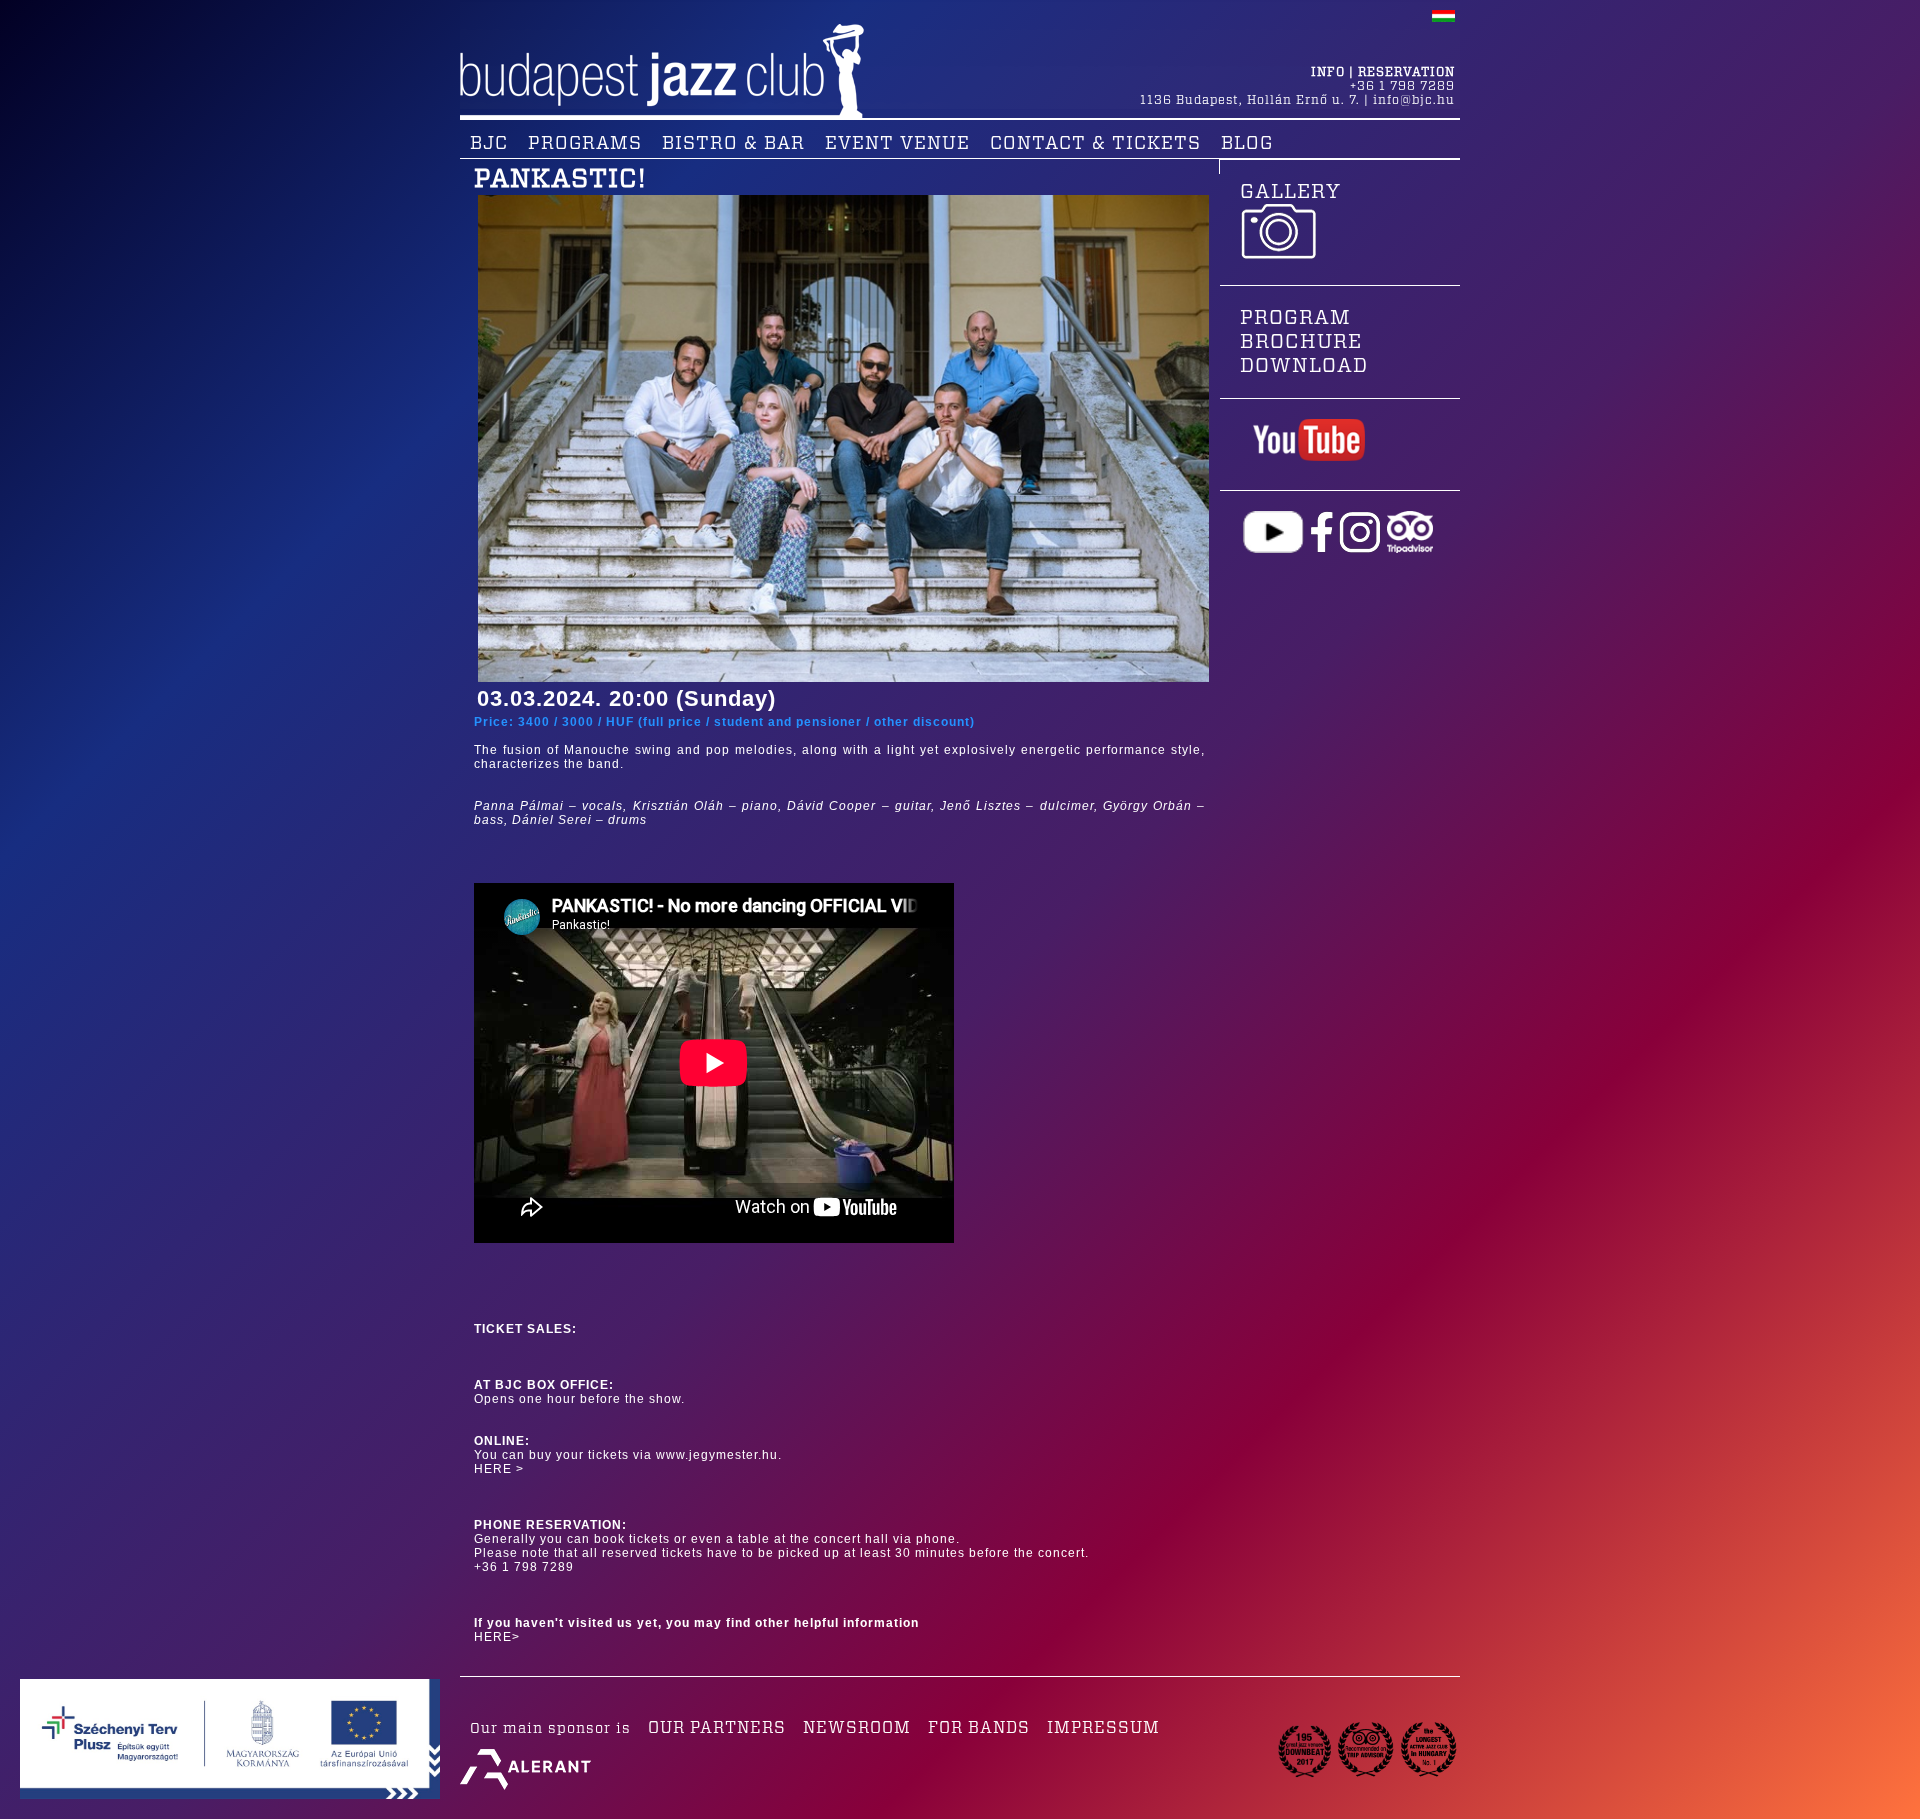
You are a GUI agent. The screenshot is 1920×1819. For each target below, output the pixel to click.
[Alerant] (525, 1790)
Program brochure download (1304, 342)
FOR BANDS (979, 1728)
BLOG (1247, 144)
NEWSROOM (857, 1728)
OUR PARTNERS (717, 1728)
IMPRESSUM (1103, 1728)
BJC (489, 144)
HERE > (499, 1469)
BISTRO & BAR (733, 144)
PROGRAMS (585, 144)
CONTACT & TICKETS (1095, 144)
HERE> (497, 1637)
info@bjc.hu (1414, 100)
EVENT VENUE (897, 144)
